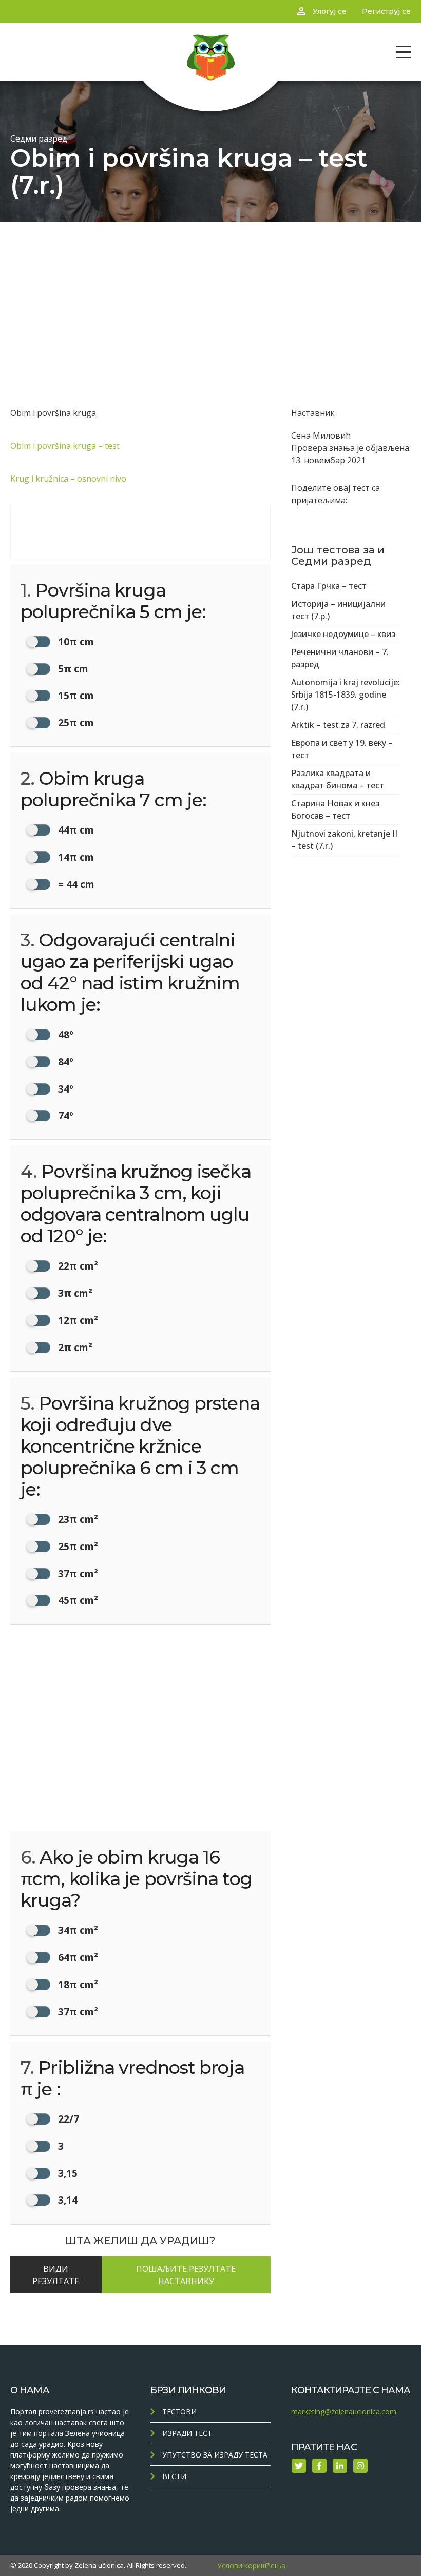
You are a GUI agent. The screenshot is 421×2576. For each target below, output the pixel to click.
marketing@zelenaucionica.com (344, 2412)
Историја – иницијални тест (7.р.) (338, 610)
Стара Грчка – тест (329, 586)
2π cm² (74, 1347)
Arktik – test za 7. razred (338, 725)
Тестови (179, 2412)
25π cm (75, 722)
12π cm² (77, 1320)
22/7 (67, 2119)
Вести (174, 2476)
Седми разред (39, 138)
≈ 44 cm (75, 884)
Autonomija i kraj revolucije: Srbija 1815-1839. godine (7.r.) (346, 695)
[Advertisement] (210, 299)
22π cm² (77, 1266)
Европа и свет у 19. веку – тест (342, 749)
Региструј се (386, 11)
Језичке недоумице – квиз (343, 634)
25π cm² (77, 1546)
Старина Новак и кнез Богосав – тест (335, 809)
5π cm (72, 669)
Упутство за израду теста (215, 2455)
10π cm (75, 641)
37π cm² (77, 1573)
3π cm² (74, 1293)
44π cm (75, 830)
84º (64, 1062)
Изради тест (187, 2433)
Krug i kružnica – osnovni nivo (68, 479)
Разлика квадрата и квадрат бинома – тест (338, 779)
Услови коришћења (251, 2565)
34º (64, 1089)
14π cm (75, 857)
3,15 (66, 2173)
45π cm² (77, 1600)
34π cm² (77, 1930)
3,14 (66, 2200)
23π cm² (77, 1519)
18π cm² (77, 1984)
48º (64, 1034)
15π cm (75, 695)
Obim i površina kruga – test (65, 446)
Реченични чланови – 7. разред (340, 658)
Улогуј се (330, 11)
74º (64, 1115)
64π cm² (77, 1957)
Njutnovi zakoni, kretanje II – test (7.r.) (344, 840)
